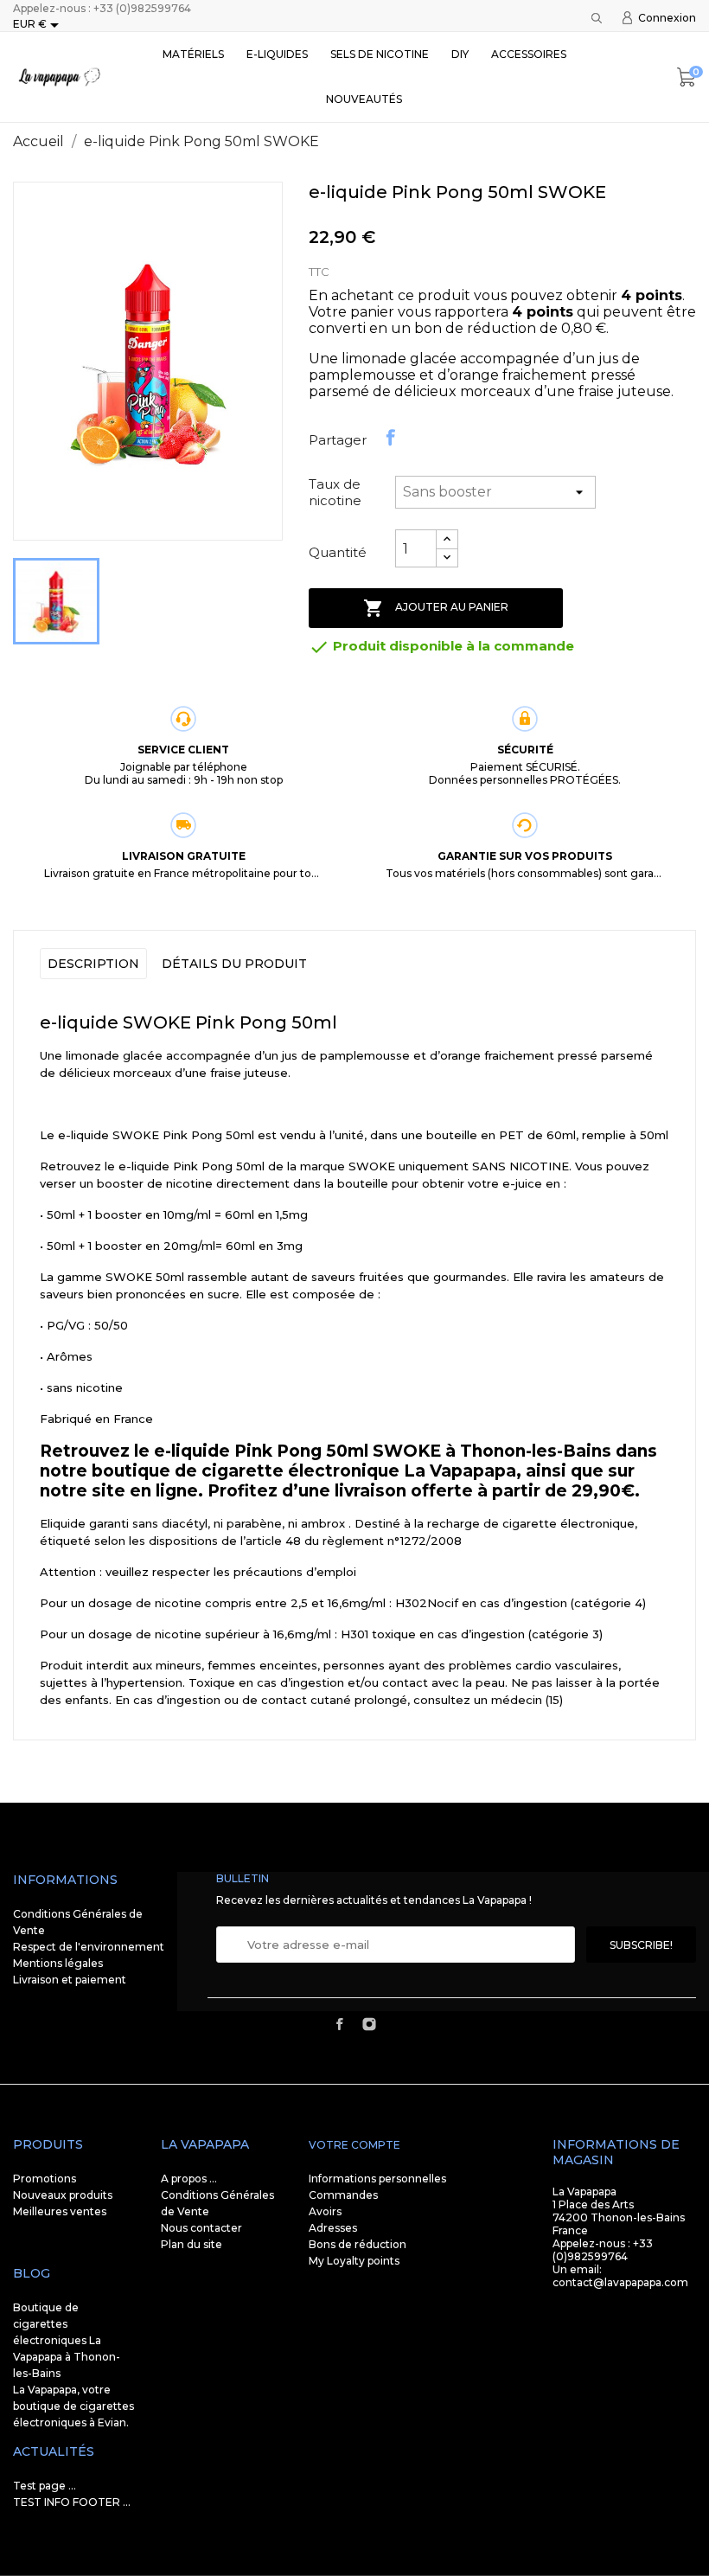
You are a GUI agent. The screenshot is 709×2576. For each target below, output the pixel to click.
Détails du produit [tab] (234, 964)
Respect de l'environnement (89, 1947)
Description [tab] (93, 964)
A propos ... (189, 2179)
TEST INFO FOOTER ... (72, 2502)
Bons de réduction (358, 2244)
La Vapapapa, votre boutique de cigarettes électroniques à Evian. (73, 2406)
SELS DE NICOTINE (380, 54)
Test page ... (45, 2486)
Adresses (333, 2228)
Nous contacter (201, 2228)
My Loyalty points (354, 2261)
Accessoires (529, 54)
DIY (460, 54)
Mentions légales (58, 1963)
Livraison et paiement (70, 1980)
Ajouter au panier (436, 608)
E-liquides (277, 54)
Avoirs (325, 2211)
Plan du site (192, 2244)
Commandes (343, 2195)
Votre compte (354, 2145)
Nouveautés (364, 99)
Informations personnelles (377, 2179)
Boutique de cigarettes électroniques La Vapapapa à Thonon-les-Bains (67, 2340)
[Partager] (391, 438)
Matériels (193, 54)
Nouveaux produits (63, 2195)
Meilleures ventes (60, 2211)
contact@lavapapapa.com (620, 2282)
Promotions (45, 2179)
